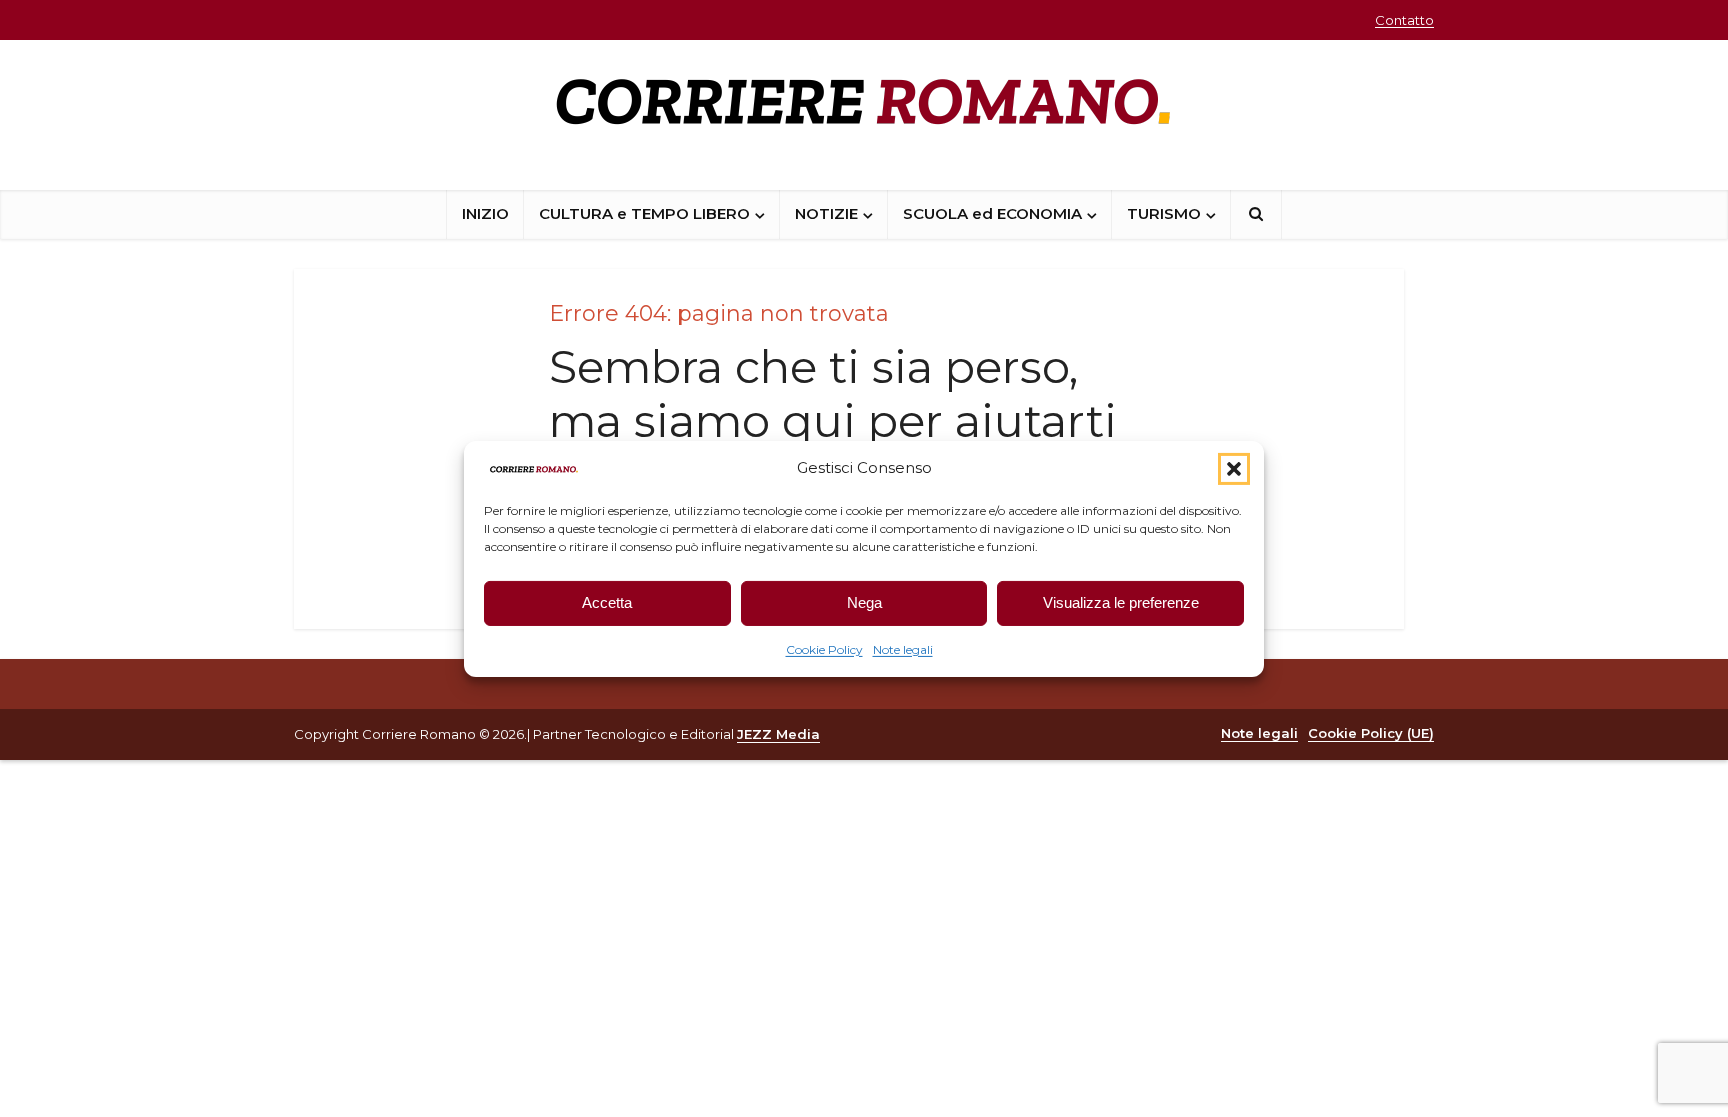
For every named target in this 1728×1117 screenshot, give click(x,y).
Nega (864, 602)
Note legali (903, 649)
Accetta (607, 602)
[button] (1234, 468)
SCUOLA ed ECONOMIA (992, 213)
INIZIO (485, 213)
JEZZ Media (778, 734)
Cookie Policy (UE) (1371, 733)
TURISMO (1164, 213)
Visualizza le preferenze (1121, 602)
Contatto (1404, 20)
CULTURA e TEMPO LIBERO (644, 213)
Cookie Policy (824, 649)
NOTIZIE (826, 213)
